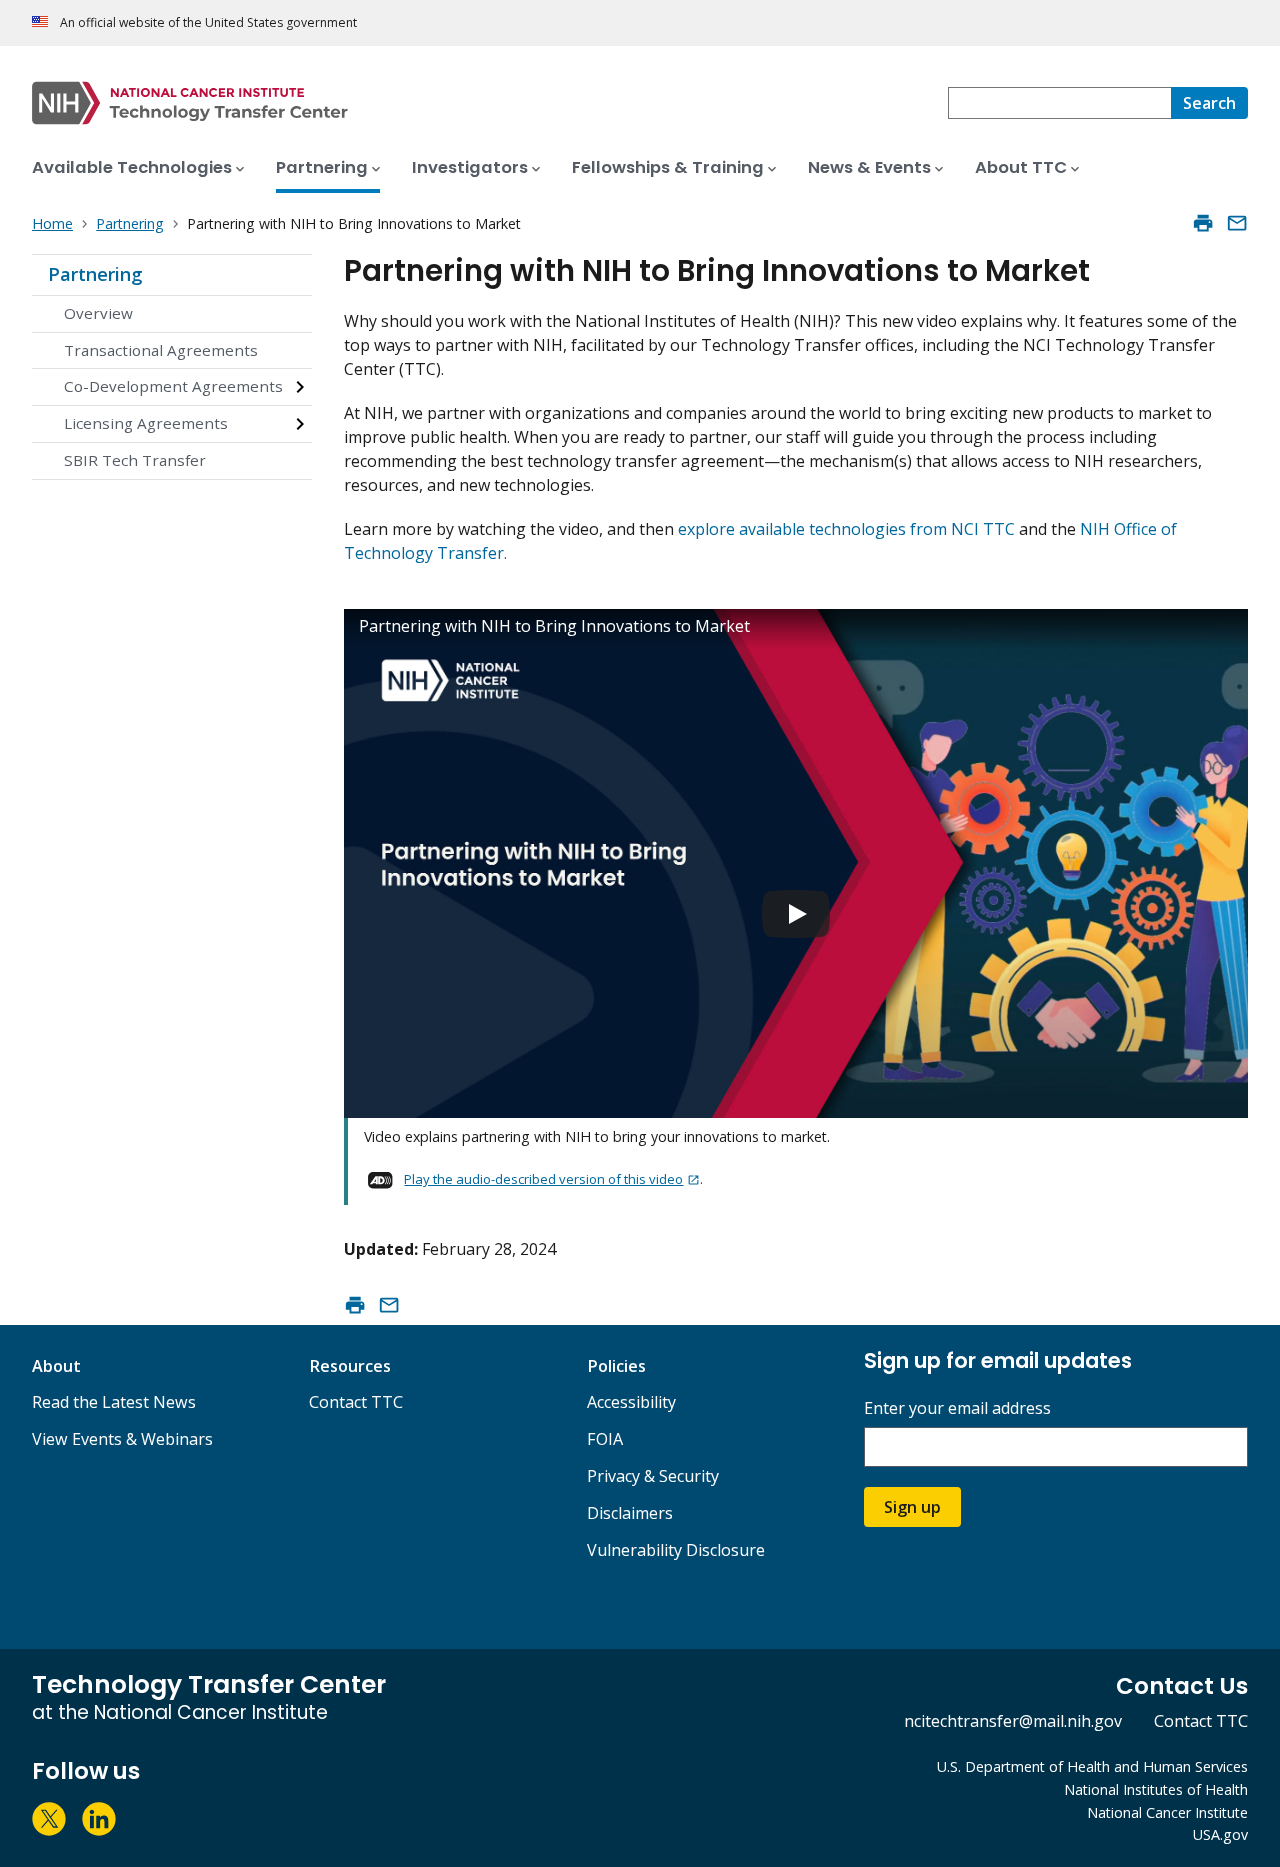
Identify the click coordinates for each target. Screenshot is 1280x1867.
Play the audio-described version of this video (543, 1179)
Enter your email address (957, 1408)
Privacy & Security (653, 1476)
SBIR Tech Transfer (135, 460)
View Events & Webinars (122, 1439)
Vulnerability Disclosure (676, 1550)
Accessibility (631, 1402)
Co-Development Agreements (173, 386)
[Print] (1203, 223)
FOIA (605, 1439)
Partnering (95, 274)
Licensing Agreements (146, 423)
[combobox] (1059, 103)
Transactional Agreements (161, 350)
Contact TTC (356, 1402)
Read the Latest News (114, 1402)
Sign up (912, 1507)
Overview (98, 313)
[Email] (1237, 223)
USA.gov (1220, 1834)
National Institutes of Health (1156, 1789)
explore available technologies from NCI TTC (846, 529)
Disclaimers (630, 1513)
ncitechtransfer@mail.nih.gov (1013, 1721)
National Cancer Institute (1167, 1812)
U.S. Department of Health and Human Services (1092, 1766)
